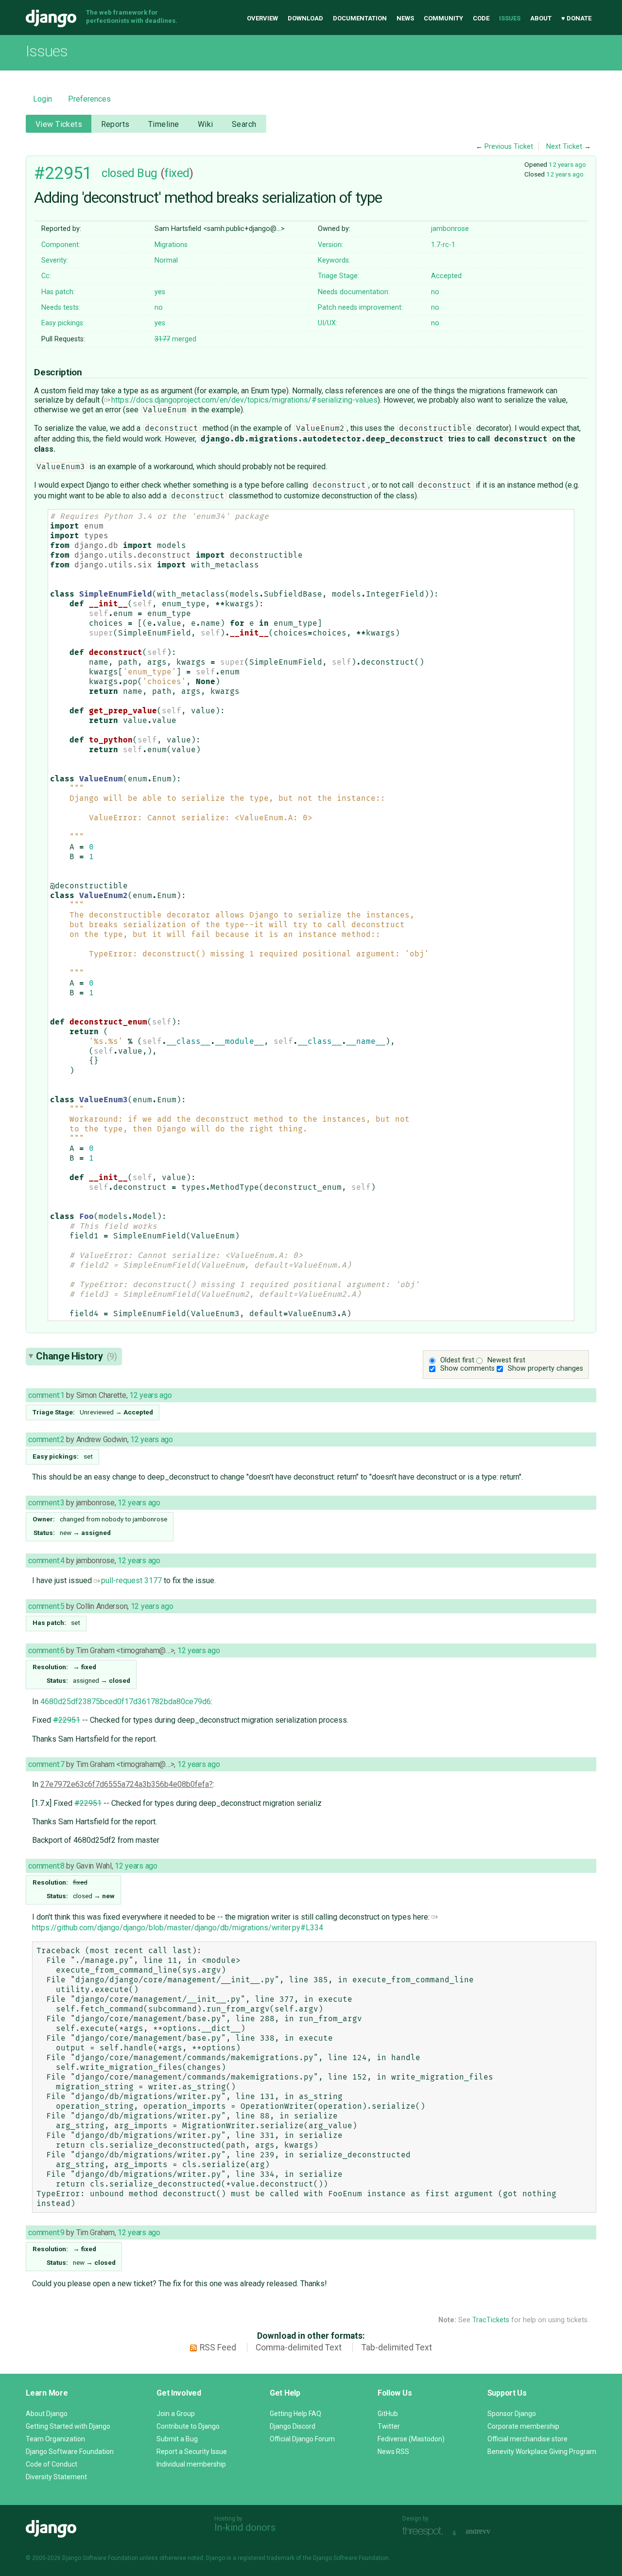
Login (43, 99)
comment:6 (46, 1650)
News (405, 18)
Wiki (206, 124)
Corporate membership (523, 2426)
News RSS (393, 2452)
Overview (262, 18)
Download (305, 18)
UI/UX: (328, 323)
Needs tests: (61, 308)
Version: (330, 245)
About (541, 18)
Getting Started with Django (68, 2426)
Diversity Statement (56, 2477)
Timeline (164, 124)
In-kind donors (245, 2527)
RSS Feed (218, 2347)
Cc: (46, 276)
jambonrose (450, 229)
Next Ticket (564, 147)
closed (118, 173)
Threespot (425, 2532)
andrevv (489, 2532)
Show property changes (545, 1368)
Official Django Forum (302, 2439)
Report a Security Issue (192, 2452)
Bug (147, 173)
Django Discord (293, 2426)
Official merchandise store (527, 2439)
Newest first (506, 1360)
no (435, 292)
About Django (47, 2414)
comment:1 (46, 1395)
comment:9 (46, 2232)
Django (51, 18)
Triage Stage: (338, 276)
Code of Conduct (52, 2464)
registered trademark (266, 2558)
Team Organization (55, 2439)
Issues (510, 18)
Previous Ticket (509, 147)
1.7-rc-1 (443, 245)
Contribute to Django (188, 2426)
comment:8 (46, 1866)
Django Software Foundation (70, 2452)
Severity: (55, 260)
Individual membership (191, 2464)
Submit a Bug (177, 2439)
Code (481, 18)
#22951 (63, 173)
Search (244, 124)
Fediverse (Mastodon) (411, 2439)
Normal (166, 260)
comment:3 (46, 1503)
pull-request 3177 (131, 1580)
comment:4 (46, 1561)
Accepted (446, 276)
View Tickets (59, 124)
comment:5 (46, 1606)
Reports (115, 124)
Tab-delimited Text (397, 2347)
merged (175, 339)
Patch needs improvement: (360, 308)
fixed (177, 173)
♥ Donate (576, 18)
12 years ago (567, 164)
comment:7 (46, 1764)
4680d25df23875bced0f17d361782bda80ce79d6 (126, 1702)
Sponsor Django (512, 2414)
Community (443, 18)
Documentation (360, 18)
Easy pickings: (63, 323)
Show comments (467, 1368)
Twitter (389, 2426)
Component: (61, 245)
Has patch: (58, 292)
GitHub (388, 2414)
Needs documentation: (354, 292)
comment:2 (46, 1439)
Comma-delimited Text (299, 2347)
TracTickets (491, 2320)
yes (160, 292)
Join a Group (176, 2414)
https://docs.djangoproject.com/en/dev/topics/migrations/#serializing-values (244, 400)
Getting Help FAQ (295, 2414)
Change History (76, 1356)
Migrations (171, 245)
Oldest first (457, 1360)
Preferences (89, 99)
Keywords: (334, 260)
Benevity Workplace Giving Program (542, 2452)
